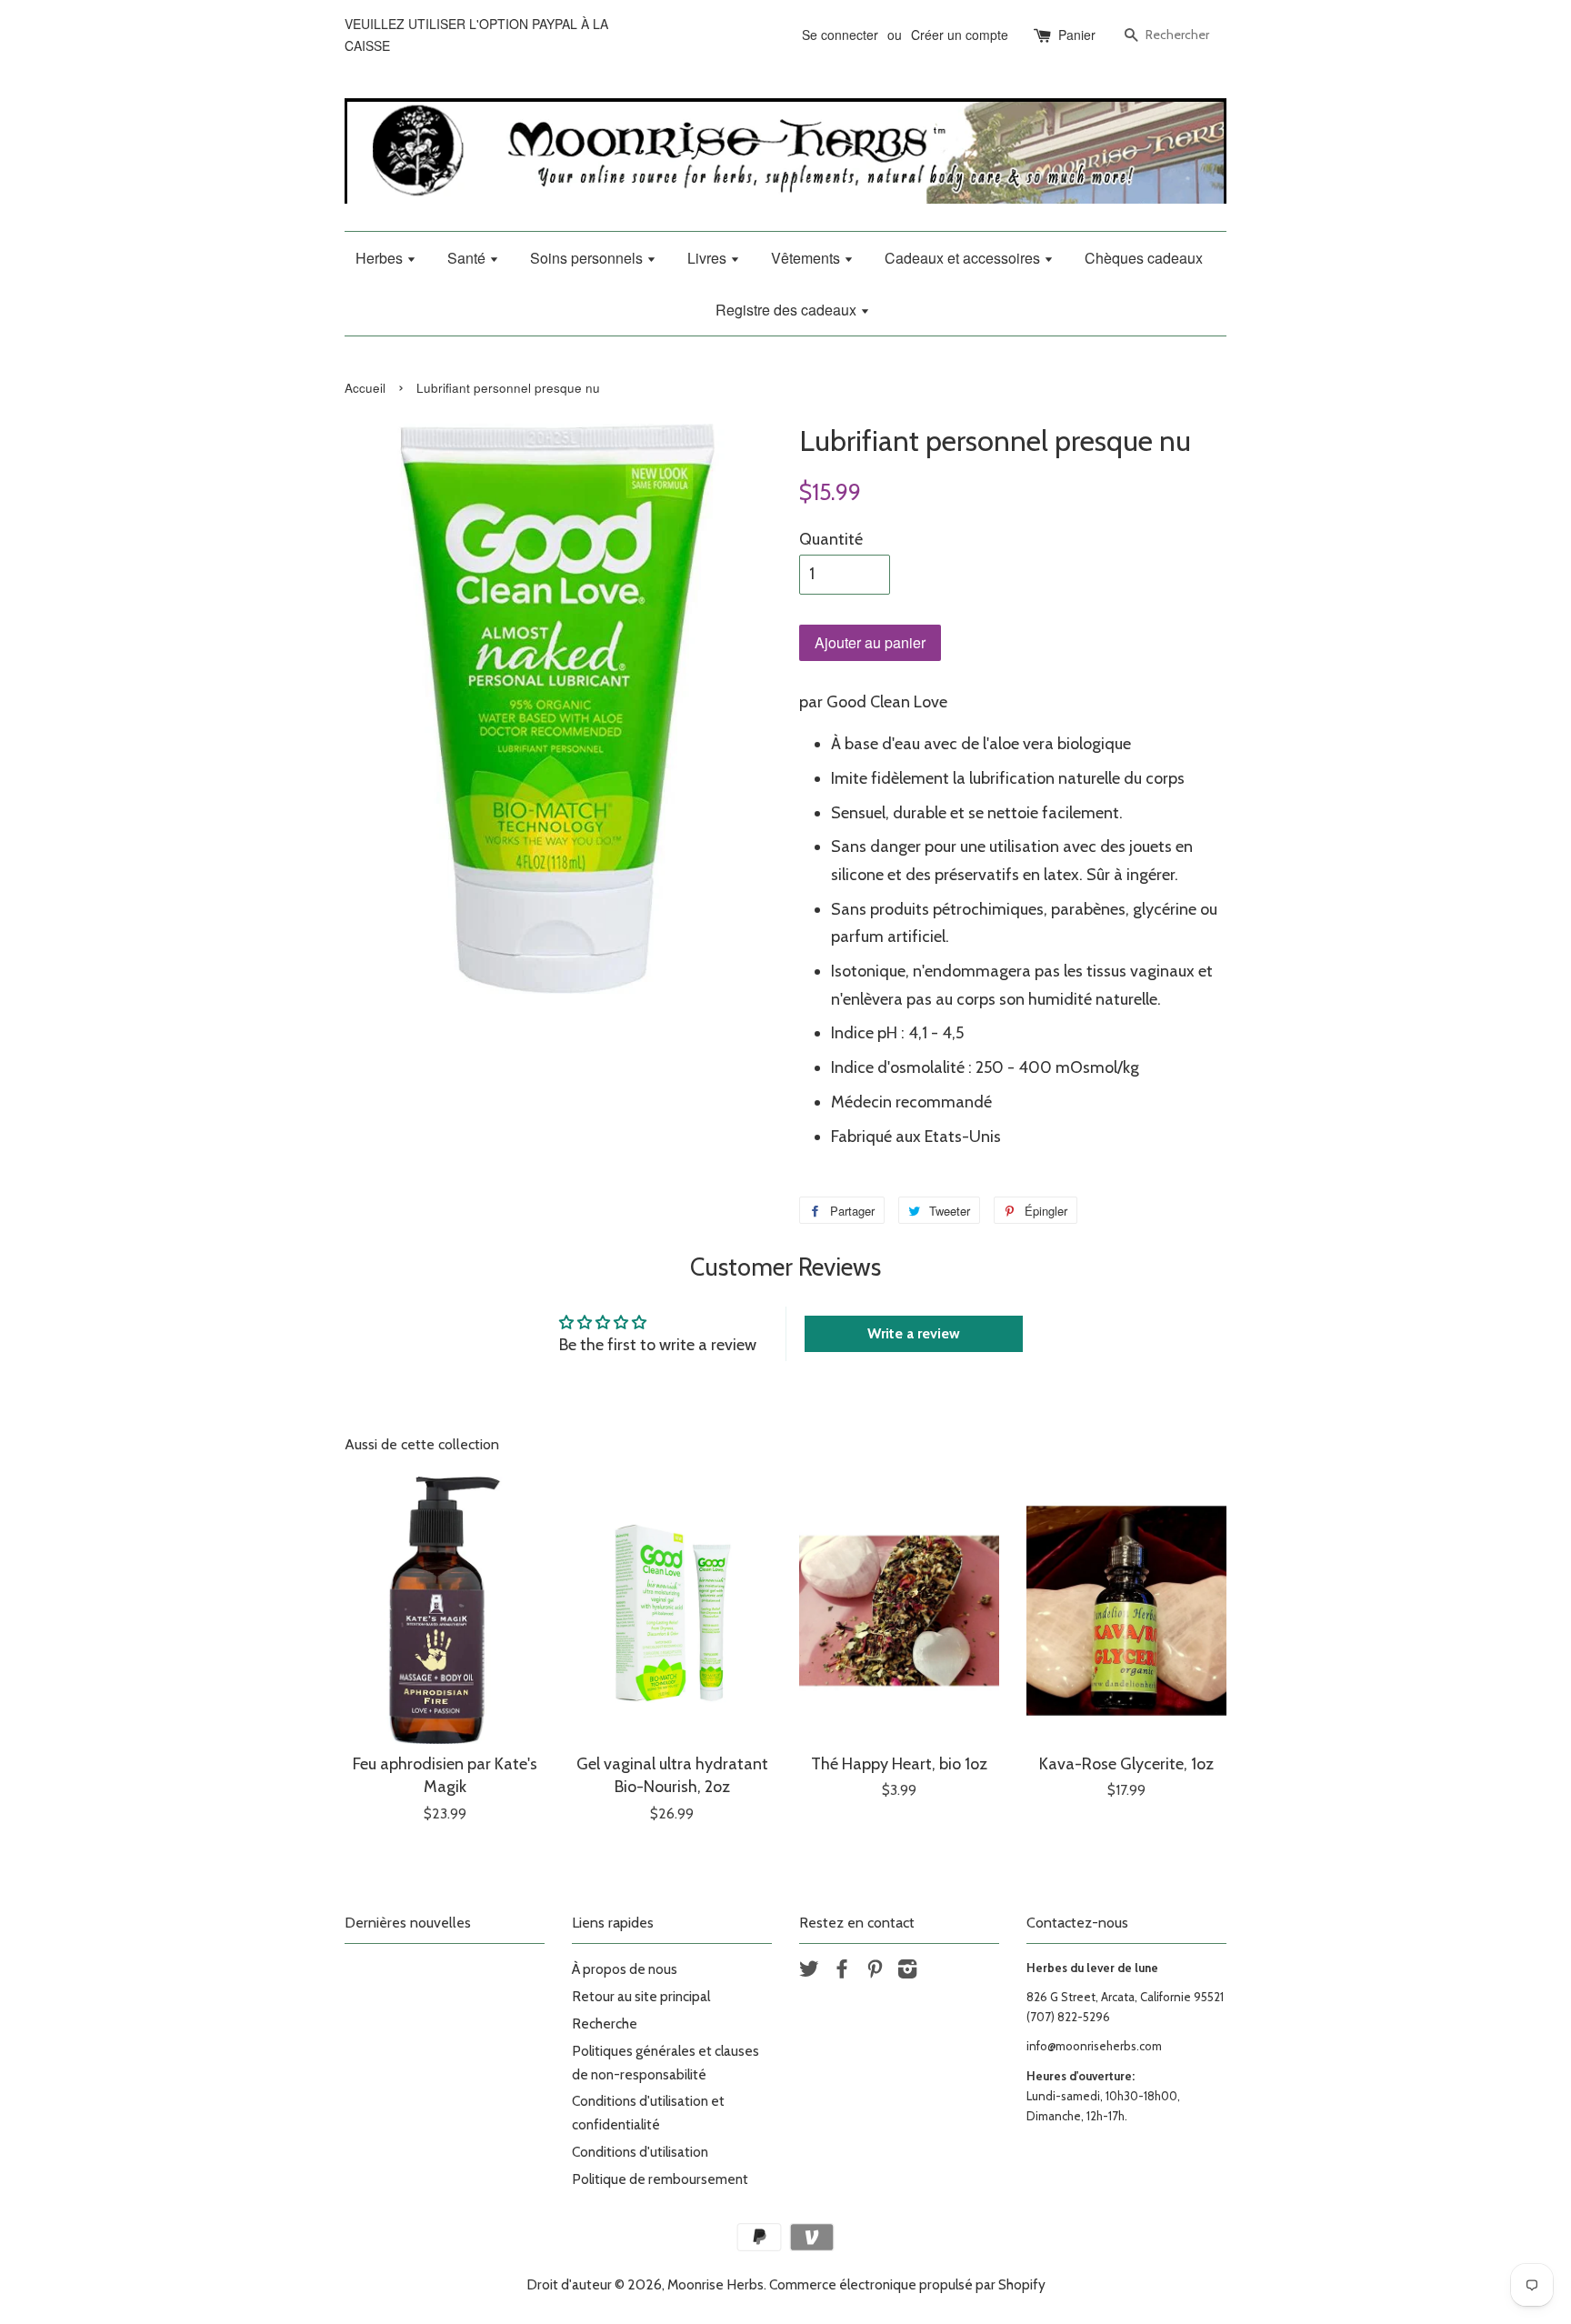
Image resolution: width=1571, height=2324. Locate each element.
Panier (1077, 35)
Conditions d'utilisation (640, 2152)
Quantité (831, 539)
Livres (709, 258)
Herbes (381, 258)
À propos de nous (625, 1969)
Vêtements (807, 258)
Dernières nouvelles (408, 1923)
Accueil (365, 388)
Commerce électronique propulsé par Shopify (907, 2284)
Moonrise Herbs (715, 2284)
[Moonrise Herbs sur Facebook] (842, 1972)
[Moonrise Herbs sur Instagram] (907, 1972)
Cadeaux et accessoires (964, 258)
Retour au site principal (641, 1996)
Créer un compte (960, 35)
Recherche (605, 2023)
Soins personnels (588, 258)
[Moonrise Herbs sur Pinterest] (875, 1972)
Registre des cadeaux (788, 310)
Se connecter (840, 35)
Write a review (914, 1333)
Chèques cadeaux (1144, 258)
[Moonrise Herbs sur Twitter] (809, 1972)
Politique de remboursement (660, 2179)
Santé (468, 258)
